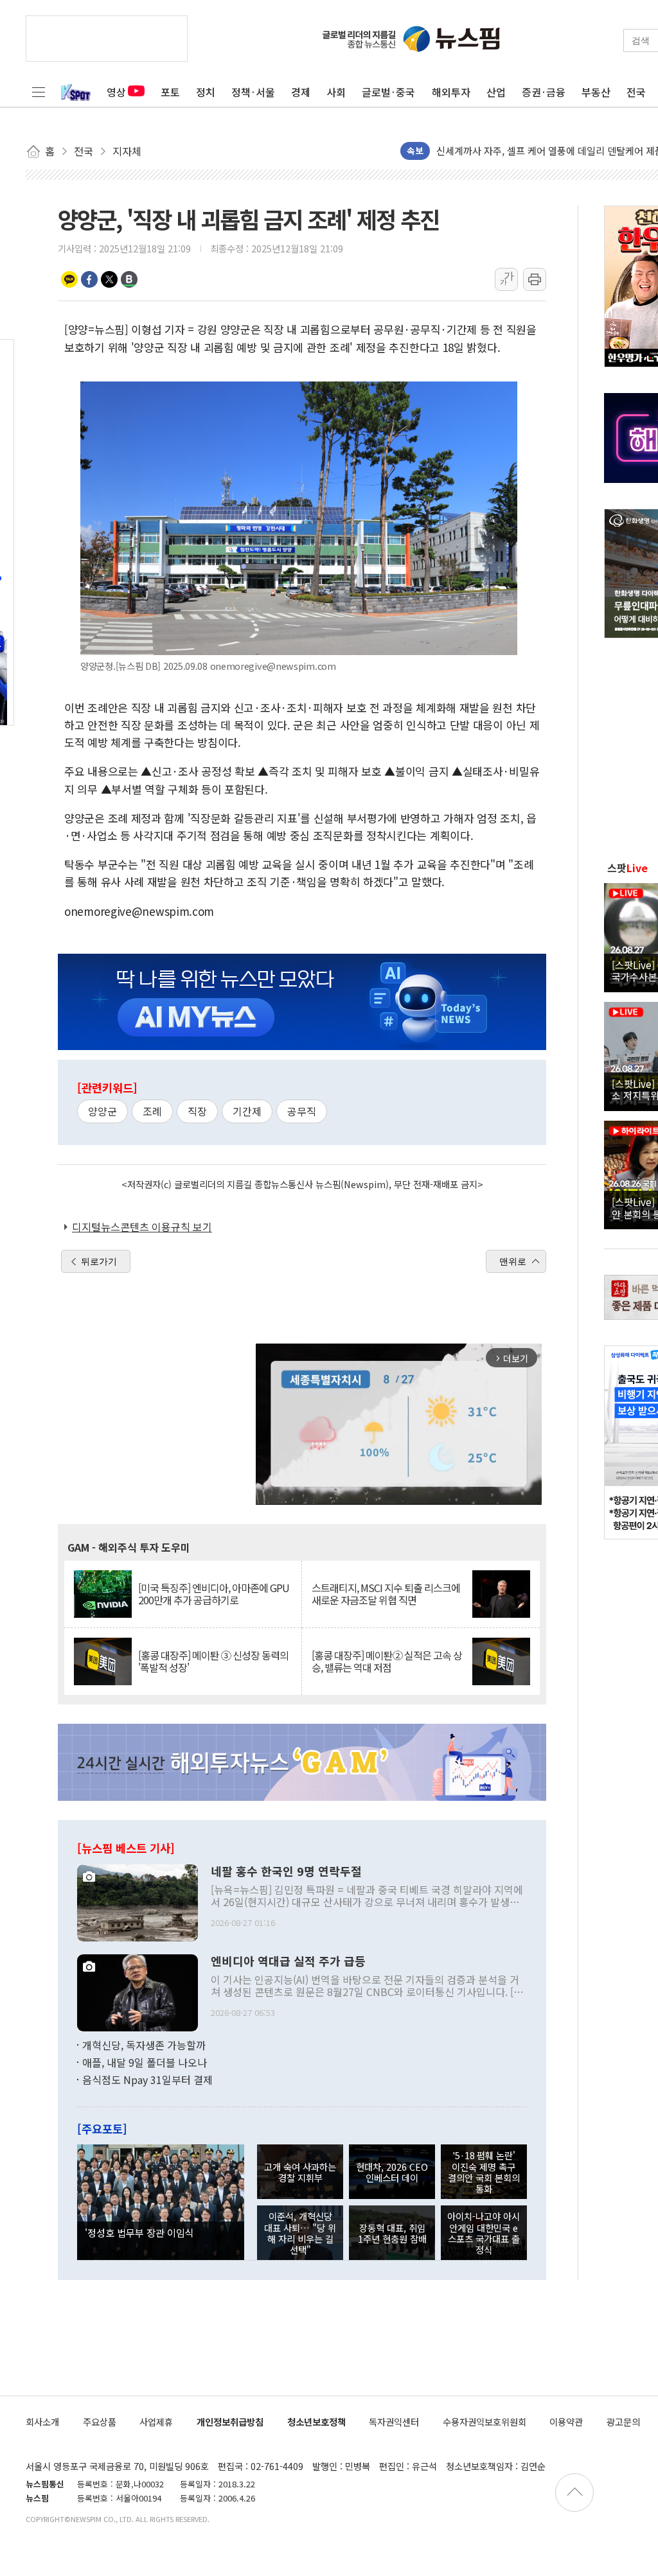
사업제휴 (156, 2422)
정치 (206, 92)
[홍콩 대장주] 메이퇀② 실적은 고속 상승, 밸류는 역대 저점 (387, 1661)
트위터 (109, 279)
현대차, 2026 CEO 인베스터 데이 (392, 2172)
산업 (496, 92)
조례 (152, 1111)
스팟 (627, 868)
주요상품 (100, 2422)
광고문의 (623, 2422)
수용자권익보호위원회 (485, 2422)
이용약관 (566, 2422)
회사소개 (42, 2422)
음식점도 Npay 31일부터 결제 (147, 2080)
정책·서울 (253, 92)
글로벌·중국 (388, 92)
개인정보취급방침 (230, 2422)
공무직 (302, 1111)
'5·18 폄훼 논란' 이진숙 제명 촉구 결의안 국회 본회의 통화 (484, 2172)
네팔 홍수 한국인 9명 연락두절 (286, 1871)
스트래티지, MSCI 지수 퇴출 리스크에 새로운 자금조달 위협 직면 (386, 1594)
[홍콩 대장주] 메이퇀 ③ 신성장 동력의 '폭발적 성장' (213, 1661)
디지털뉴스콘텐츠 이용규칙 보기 (142, 1227)
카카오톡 (69, 279)
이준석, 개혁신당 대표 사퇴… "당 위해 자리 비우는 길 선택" (300, 2233)
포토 (170, 92)
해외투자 (451, 92)
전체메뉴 (39, 92)
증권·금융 (544, 92)
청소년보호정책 (316, 2422)
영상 (116, 92)
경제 (301, 92)
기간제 (247, 1111)
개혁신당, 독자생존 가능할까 (144, 2045)
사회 (336, 92)
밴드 (129, 279)
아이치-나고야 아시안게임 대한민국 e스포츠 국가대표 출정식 (484, 2233)
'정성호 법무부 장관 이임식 (139, 2232)
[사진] (138, 1901)
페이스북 (89, 279)
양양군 (102, 1111)
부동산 (596, 92)
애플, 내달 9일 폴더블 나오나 (145, 2062)
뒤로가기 (99, 1261)
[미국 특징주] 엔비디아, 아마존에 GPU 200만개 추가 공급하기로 (214, 1594)
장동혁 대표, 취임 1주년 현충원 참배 (392, 2233)
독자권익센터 (394, 2422)
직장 (197, 1111)
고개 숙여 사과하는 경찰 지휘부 (300, 2172)
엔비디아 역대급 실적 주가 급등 (288, 1961)
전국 (636, 92)
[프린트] (535, 279)
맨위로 (513, 1261)
